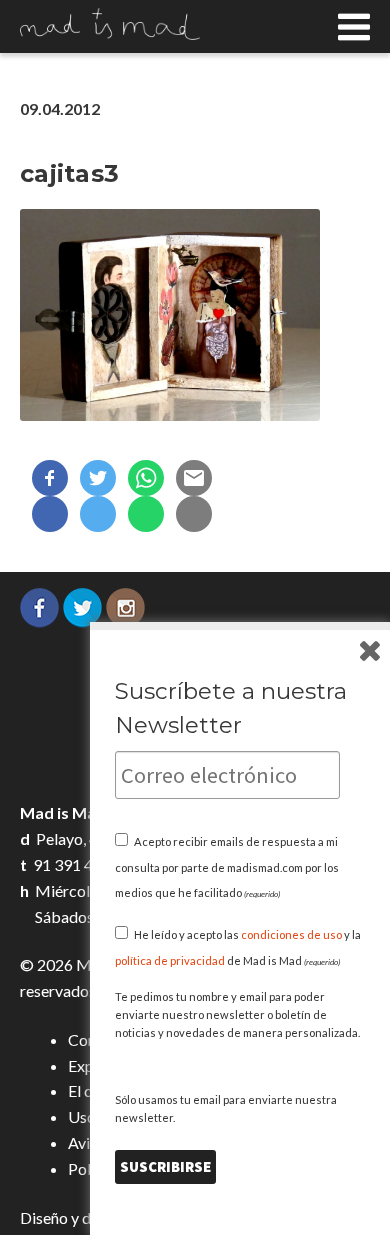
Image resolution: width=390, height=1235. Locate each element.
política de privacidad (170, 960)
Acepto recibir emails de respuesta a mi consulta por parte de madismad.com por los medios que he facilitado (227, 867)
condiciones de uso (291, 934)
